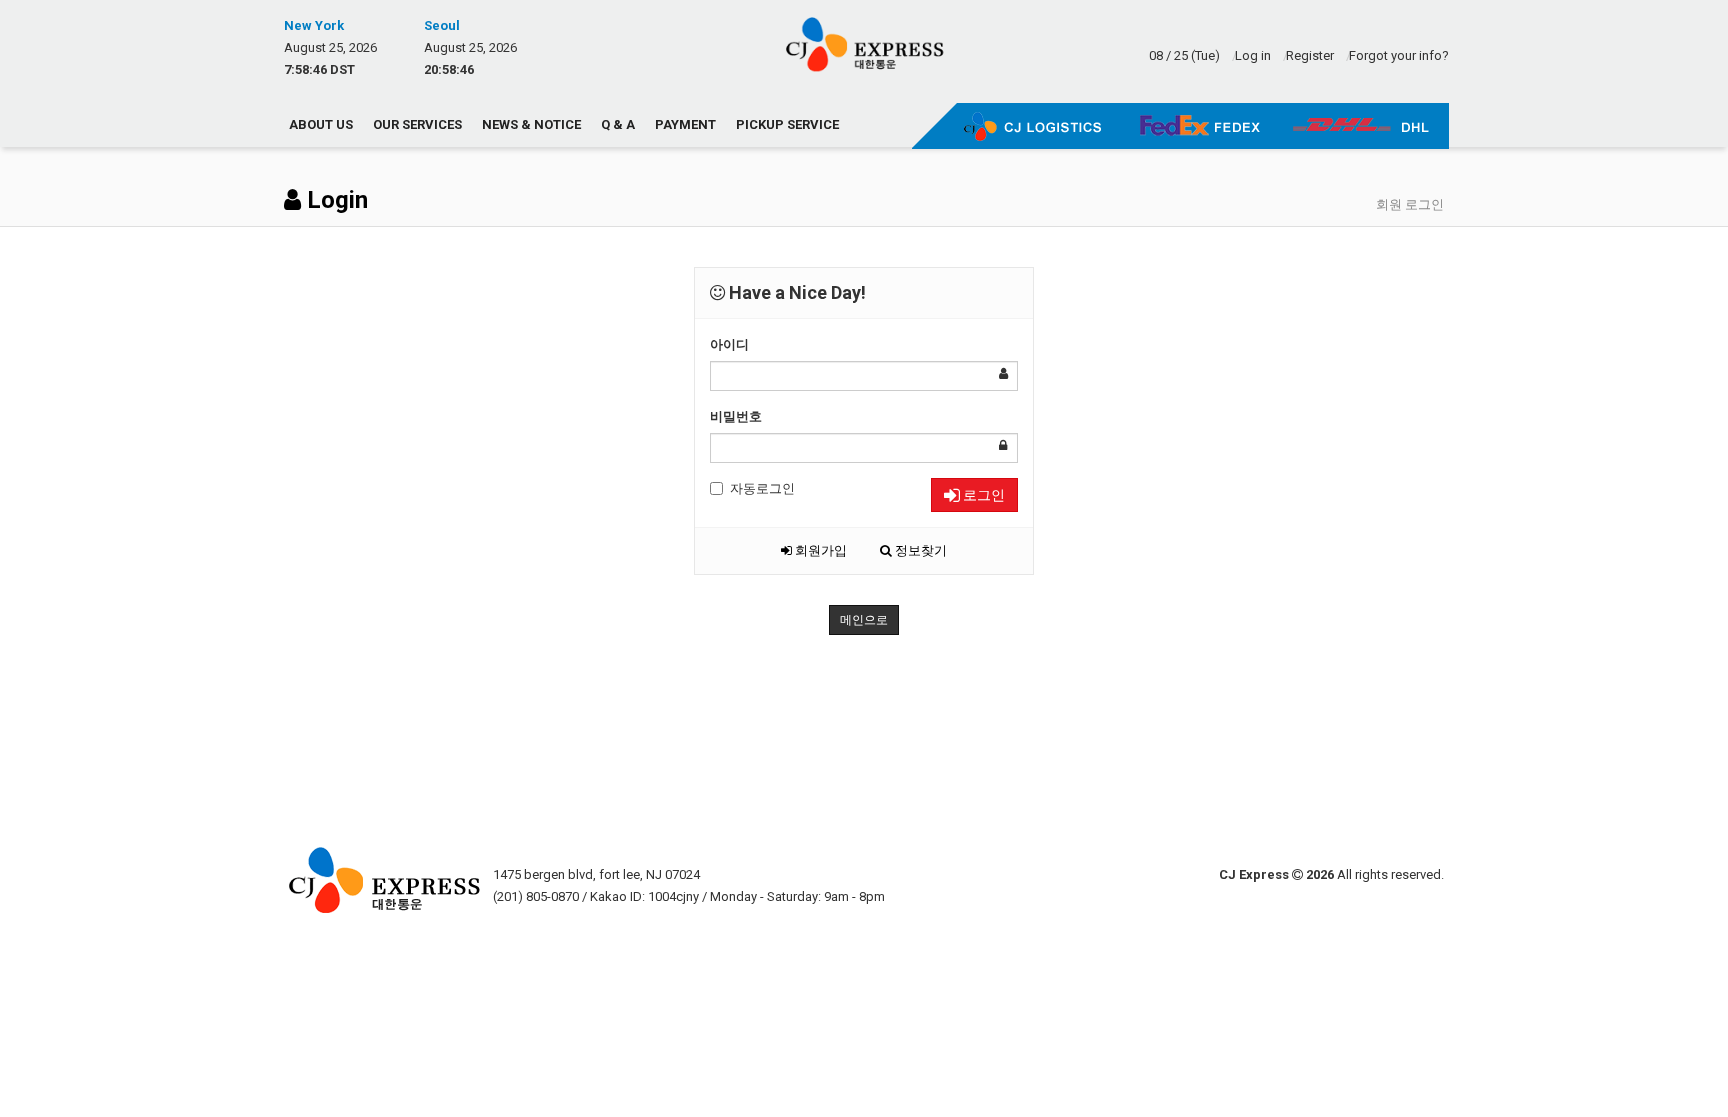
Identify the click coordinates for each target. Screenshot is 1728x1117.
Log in (1253, 55)
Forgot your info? (1399, 55)
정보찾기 (919, 550)
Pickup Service (787, 124)
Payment (685, 124)
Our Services (417, 124)
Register (1310, 55)
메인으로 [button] (864, 620)
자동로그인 (762, 488)
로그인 (982, 495)
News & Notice (531, 124)
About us (321, 124)
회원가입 (819, 550)
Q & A (618, 124)
